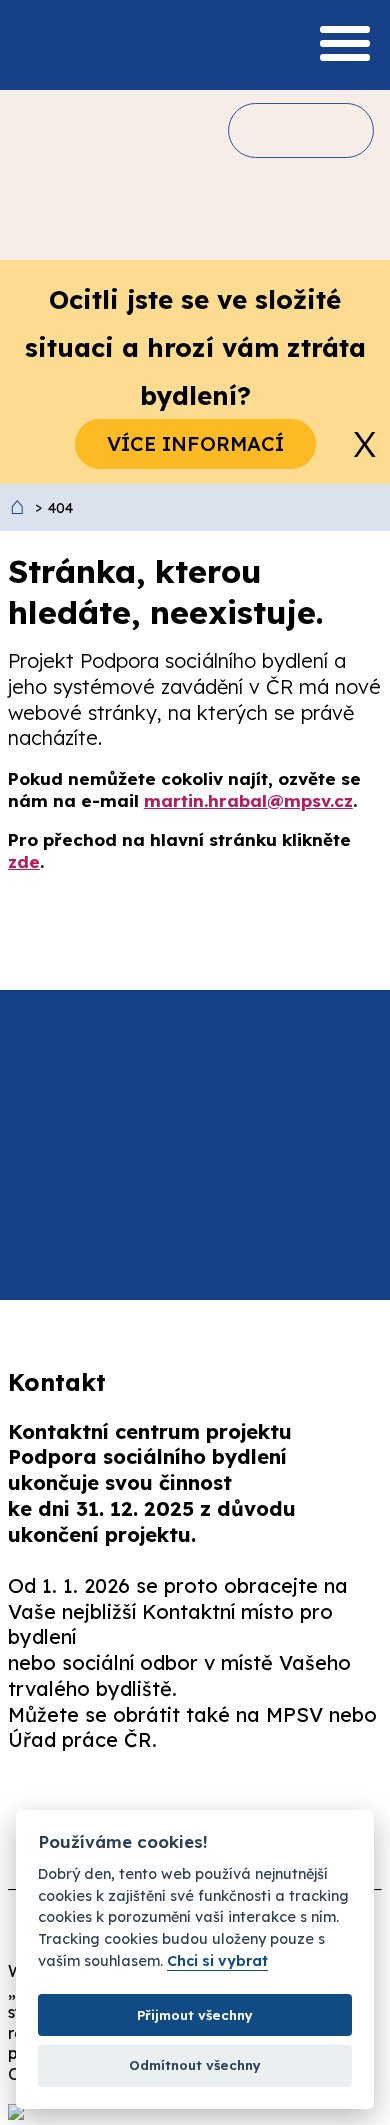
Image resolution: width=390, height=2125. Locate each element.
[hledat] (270, 130)
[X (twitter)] (144, 1803)
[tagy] (328, 130)
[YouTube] (250, 1803)
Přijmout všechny (195, 2015)
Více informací (195, 443)
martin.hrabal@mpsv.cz (248, 800)
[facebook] (38, 1803)
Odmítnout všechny (195, 2065)
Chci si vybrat (217, 1961)
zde (24, 861)
